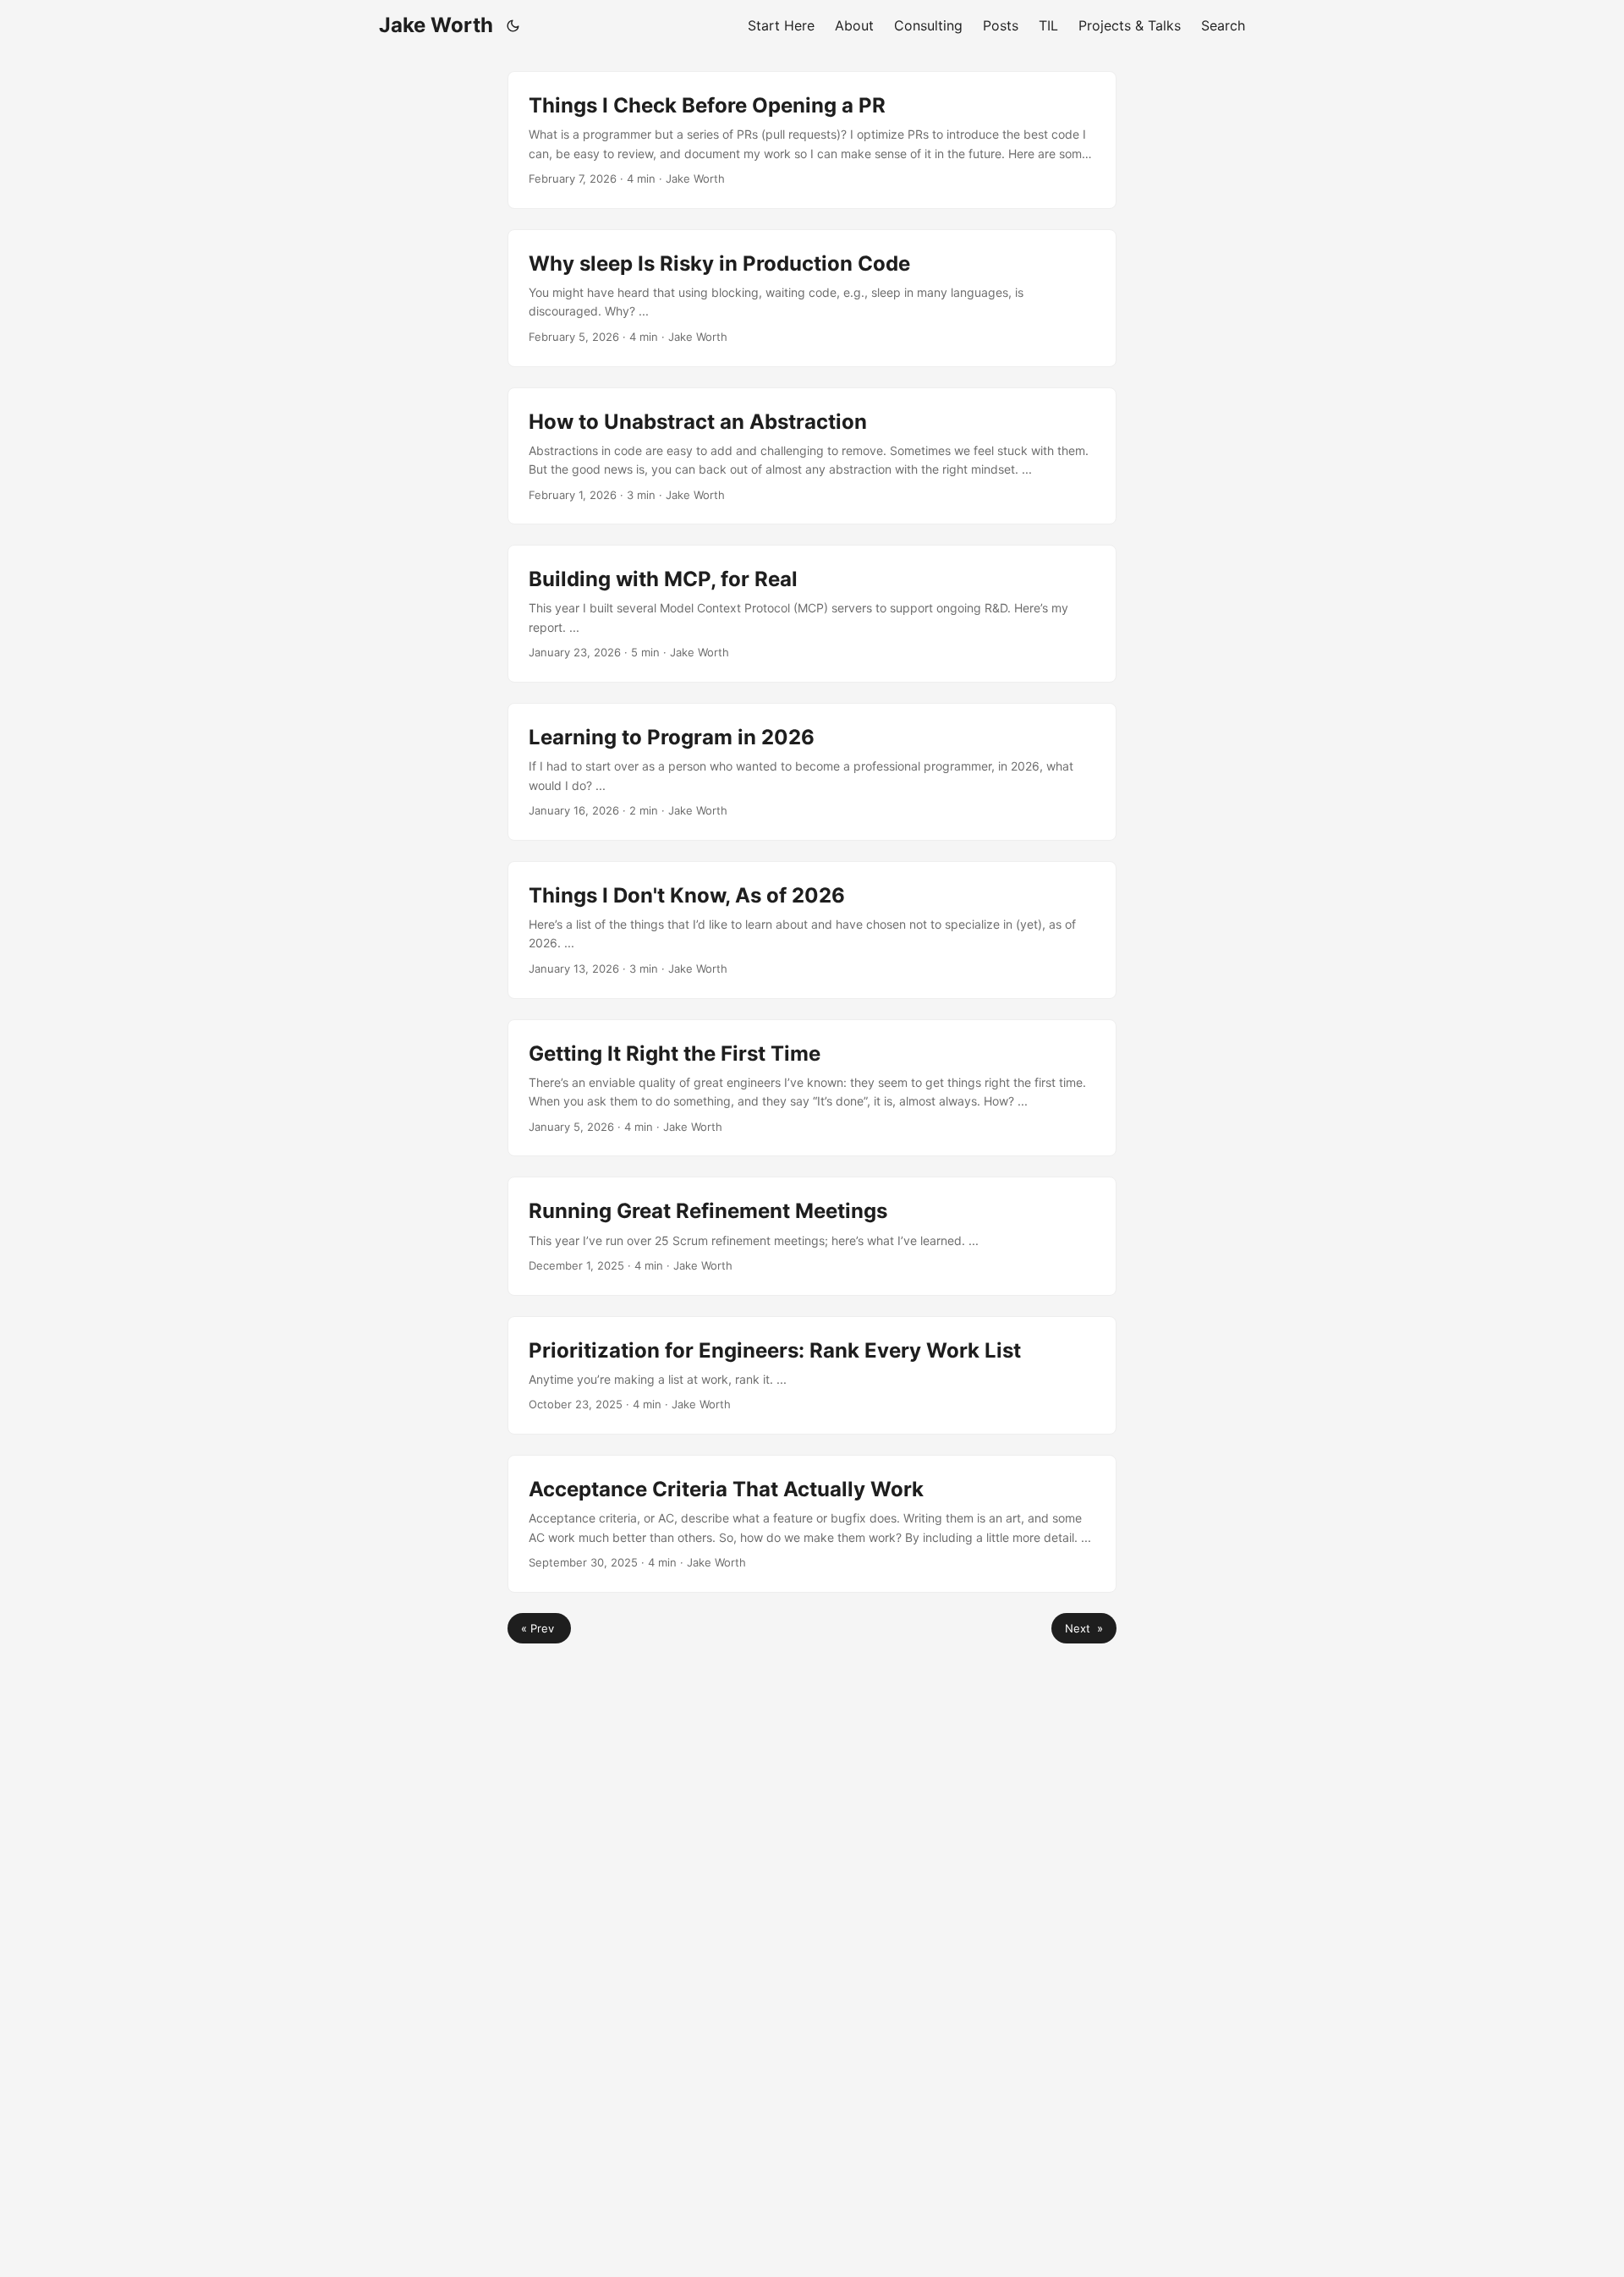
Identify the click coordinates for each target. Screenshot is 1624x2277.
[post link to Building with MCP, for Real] (812, 614)
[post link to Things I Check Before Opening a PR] (812, 140)
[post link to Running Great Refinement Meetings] (812, 1236)
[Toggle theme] (513, 25)
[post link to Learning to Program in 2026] (812, 772)
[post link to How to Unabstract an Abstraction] (812, 456)
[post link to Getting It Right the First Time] (812, 1088)
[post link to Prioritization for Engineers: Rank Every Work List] (812, 1375)
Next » (1084, 1628)
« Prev (539, 1628)
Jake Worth (436, 25)
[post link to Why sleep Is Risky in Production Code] (812, 298)
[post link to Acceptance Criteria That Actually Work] (812, 1524)
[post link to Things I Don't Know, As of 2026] (812, 930)
